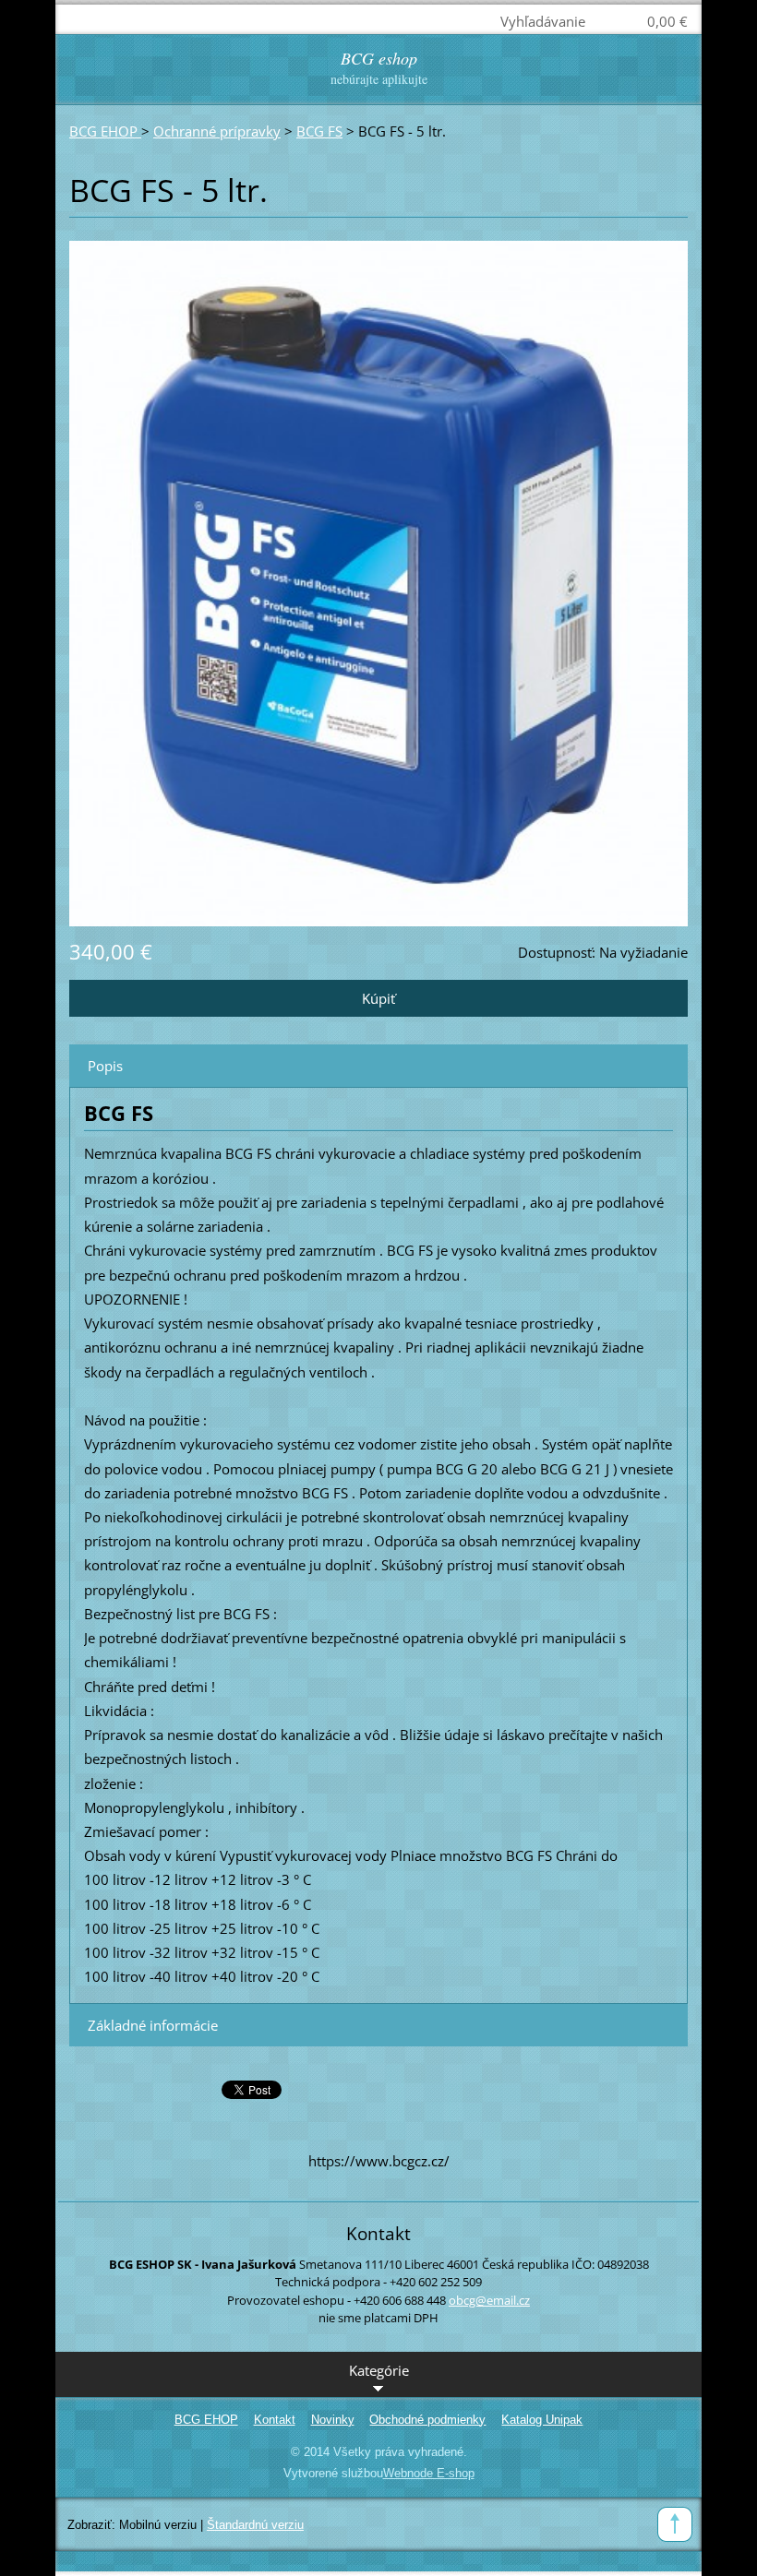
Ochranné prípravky (217, 131)
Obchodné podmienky (427, 2420)
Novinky (333, 2420)
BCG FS (319, 131)
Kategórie (379, 2370)
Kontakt (275, 2420)
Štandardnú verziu (255, 2525)
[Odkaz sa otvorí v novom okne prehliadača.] (378, 582)
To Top (675, 2524)
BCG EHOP (105, 131)
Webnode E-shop (429, 2473)
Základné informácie (153, 2025)
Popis (105, 1066)
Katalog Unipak (542, 2420)
